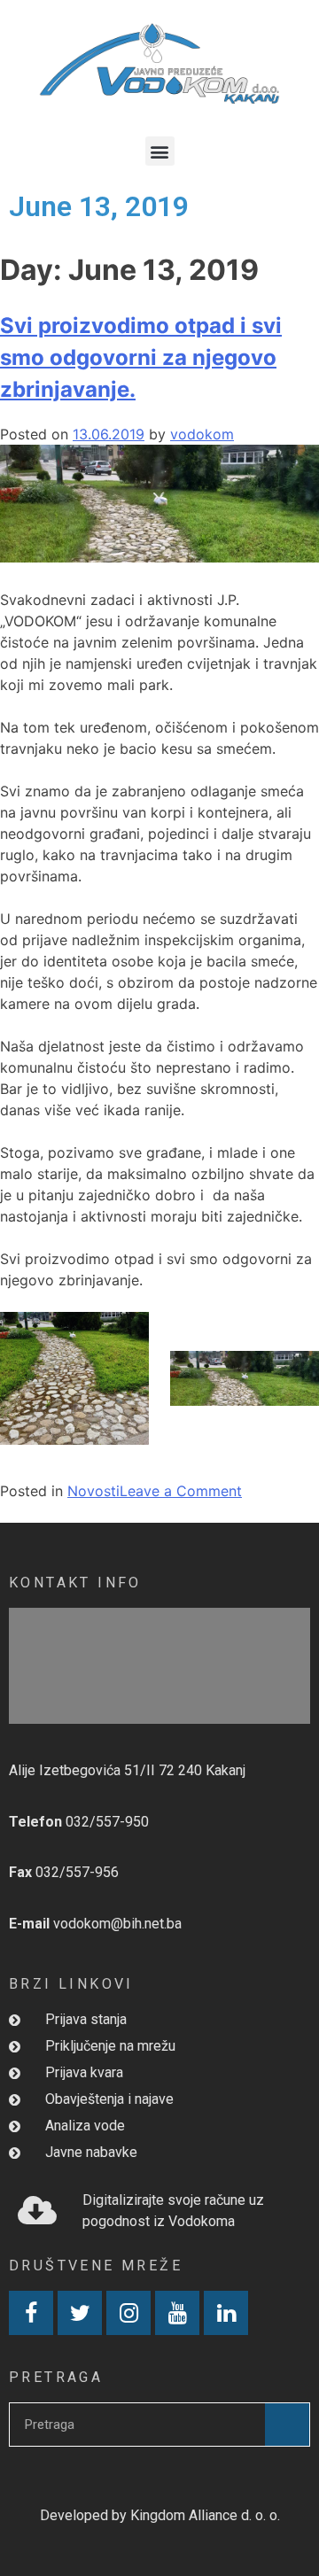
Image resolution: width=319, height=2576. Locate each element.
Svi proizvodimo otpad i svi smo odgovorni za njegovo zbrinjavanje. (141, 357)
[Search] (287, 2425)
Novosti (93, 1491)
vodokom (202, 434)
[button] (160, 151)
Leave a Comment (181, 1491)
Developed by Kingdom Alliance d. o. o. (160, 2515)
